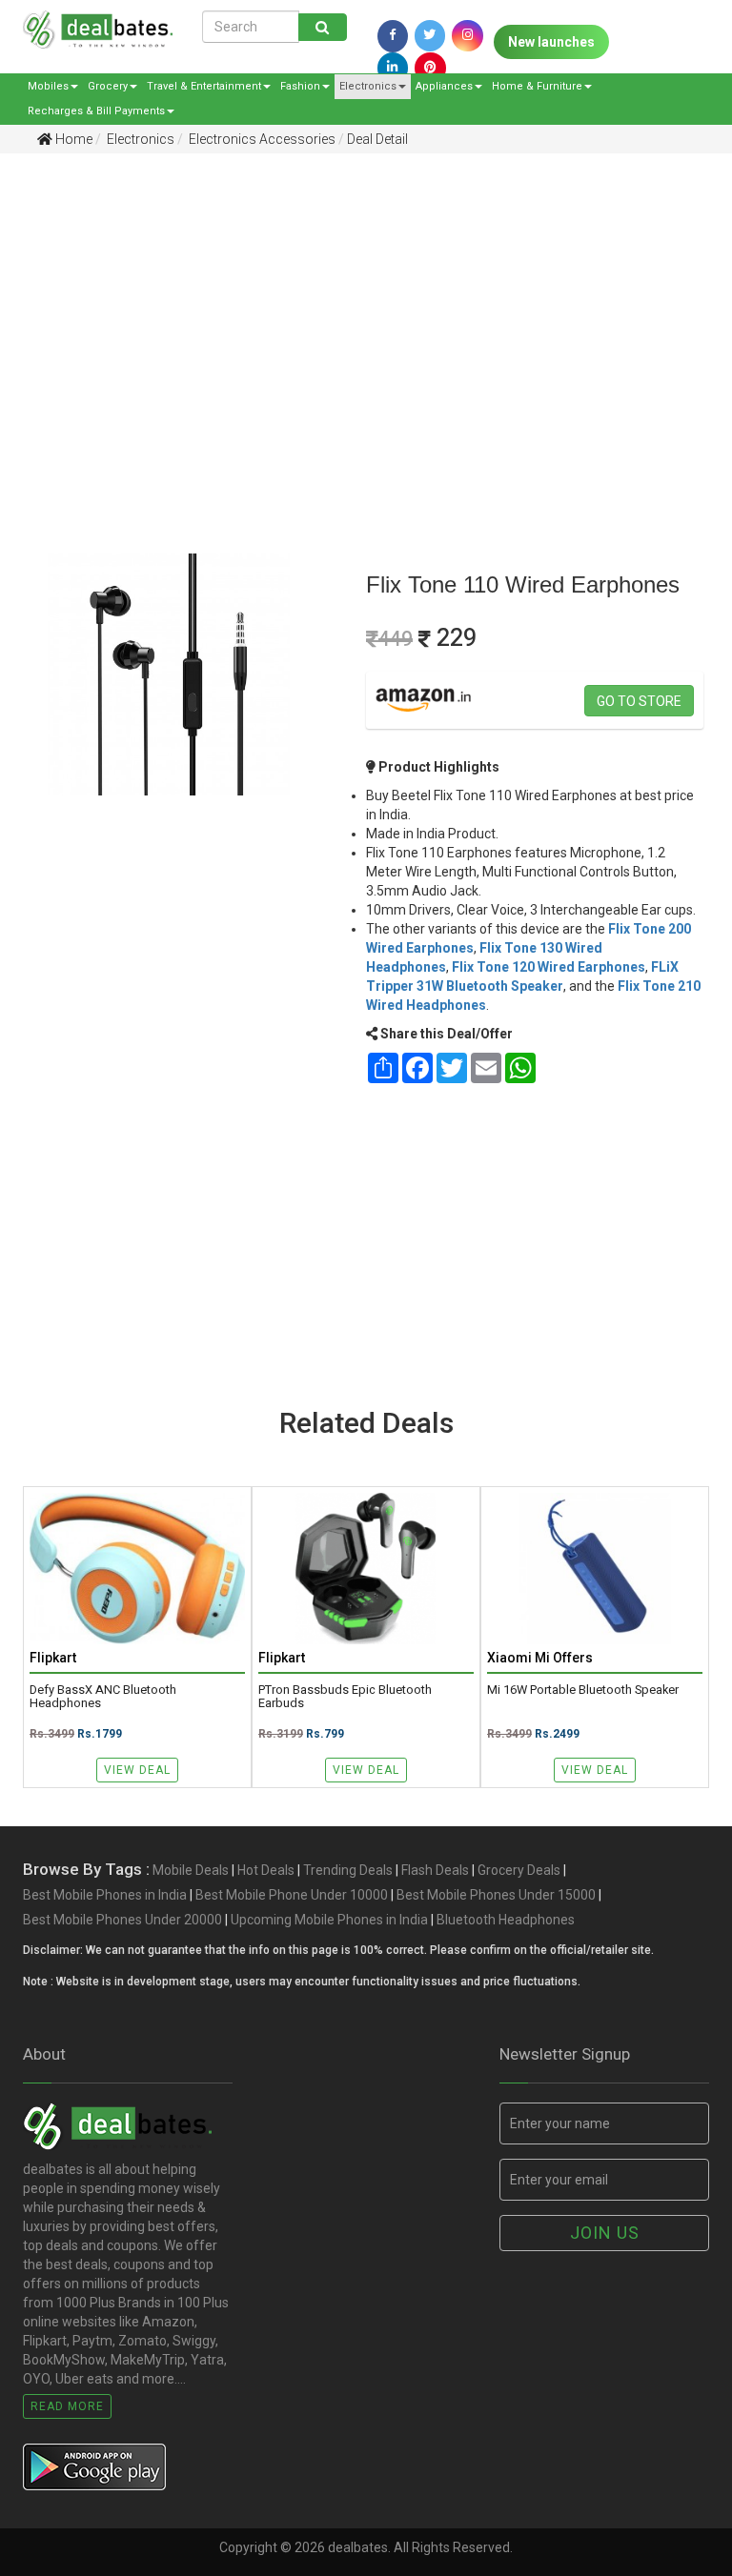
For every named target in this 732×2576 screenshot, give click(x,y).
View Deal (137, 1770)
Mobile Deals (191, 1870)
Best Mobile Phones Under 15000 (496, 1895)
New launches (551, 42)
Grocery (108, 86)
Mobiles (48, 86)
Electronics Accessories (261, 139)
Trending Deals (348, 1870)
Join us (605, 2233)
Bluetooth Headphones (506, 1920)
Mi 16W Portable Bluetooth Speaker (583, 1690)
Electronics (368, 86)
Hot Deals (266, 1870)
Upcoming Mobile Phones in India (329, 1920)
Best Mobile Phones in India (105, 1895)
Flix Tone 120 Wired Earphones (549, 967)
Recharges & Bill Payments (96, 111)
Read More (67, 2406)
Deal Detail (377, 139)
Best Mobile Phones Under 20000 (122, 1920)
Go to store (639, 701)
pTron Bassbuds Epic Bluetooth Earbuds (345, 1697)
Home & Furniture (537, 86)
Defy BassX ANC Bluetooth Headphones (103, 1697)
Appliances (444, 86)
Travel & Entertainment (204, 86)
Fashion (300, 86)
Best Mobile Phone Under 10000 (292, 1895)
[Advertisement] (352, 315)
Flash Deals (435, 1870)
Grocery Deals (519, 1870)
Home (72, 139)
